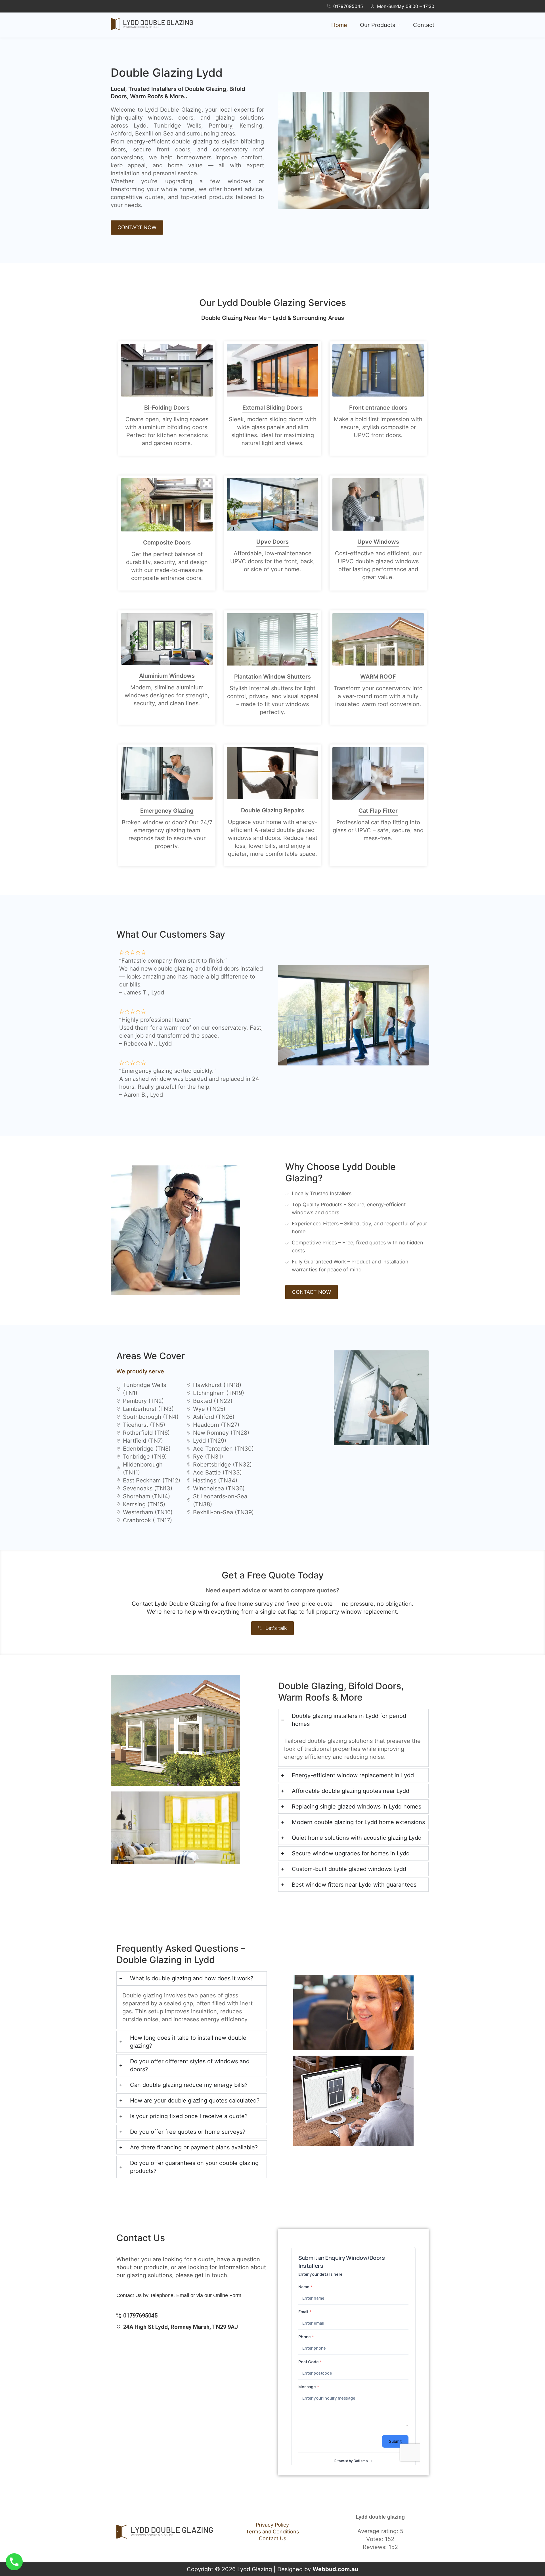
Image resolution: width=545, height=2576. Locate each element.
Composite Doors (167, 543)
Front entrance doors (378, 408)
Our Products (378, 25)
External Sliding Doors (272, 408)
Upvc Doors (272, 542)
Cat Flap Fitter (378, 811)
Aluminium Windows (167, 676)
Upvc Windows (378, 542)
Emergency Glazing (167, 811)
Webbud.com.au (335, 2569)
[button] (380, 25)
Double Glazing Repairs (273, 810)
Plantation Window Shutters (272, 677)
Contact (424, 25)
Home (339, 25)
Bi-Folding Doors (167, 408)
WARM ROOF (378, 677)
